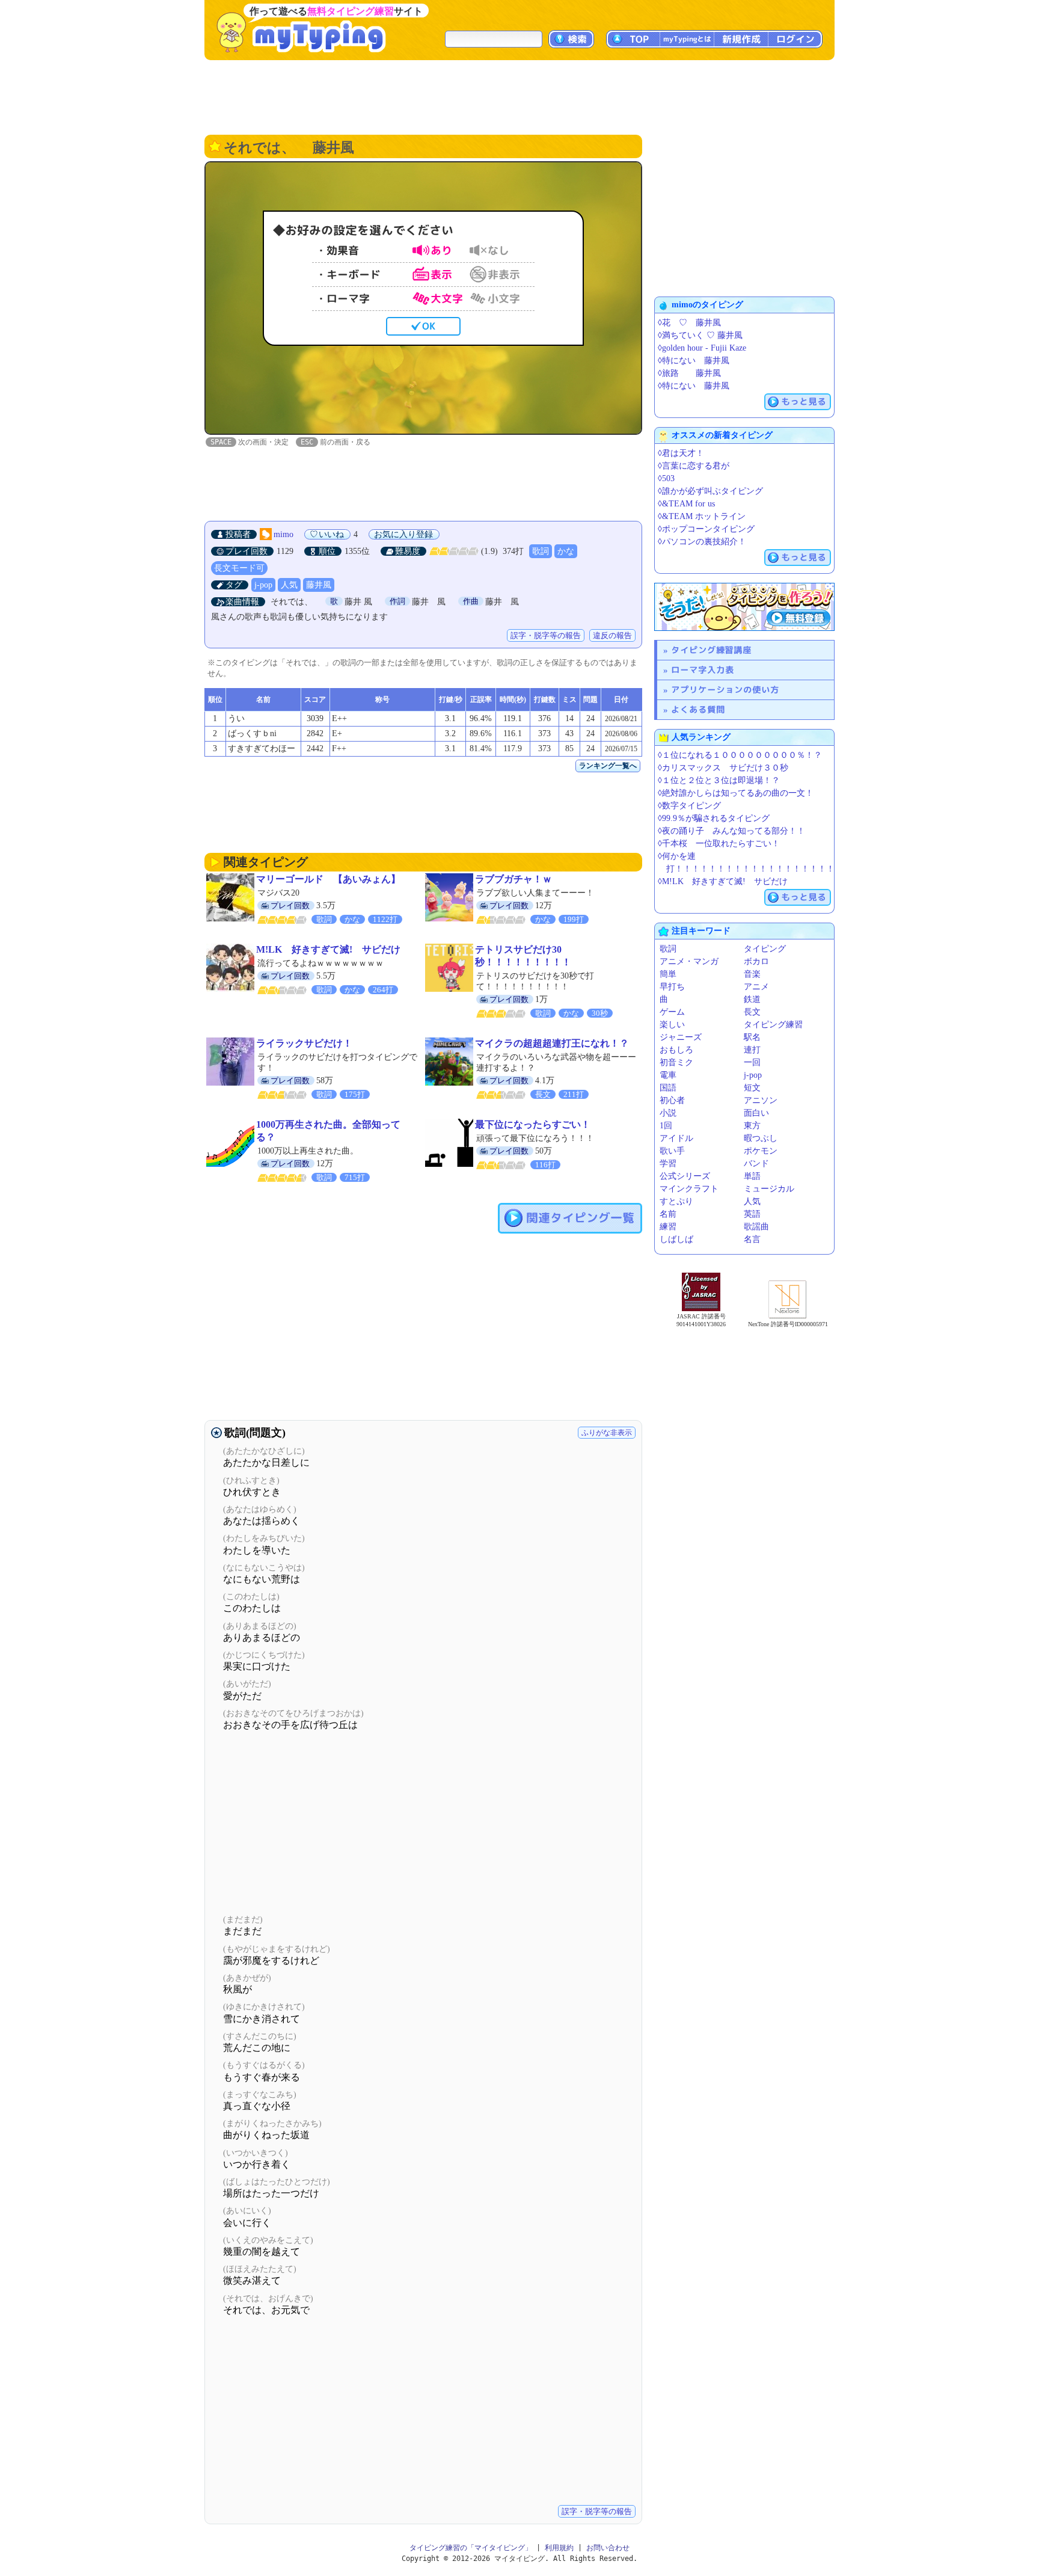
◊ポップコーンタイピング (706, 529)
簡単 (668, 974)
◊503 (666, 478)
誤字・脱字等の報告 (546, 635)
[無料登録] (744, 607)
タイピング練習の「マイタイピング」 (471, 2548)
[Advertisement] (519, 96)
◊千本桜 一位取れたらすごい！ (719, 844)
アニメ (756, 987)
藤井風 (319, 585)
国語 (668, 1088)
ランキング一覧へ (608, 766)
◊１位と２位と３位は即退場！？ (719, 780)
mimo (284, 534)
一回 (752, 1062)
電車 (668, 1075)
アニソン (761, 1100)
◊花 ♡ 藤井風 (689, 323)
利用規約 (559, 2548)
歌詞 (541, 551)
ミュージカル (769, 1189)
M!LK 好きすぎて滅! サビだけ (328, 949)
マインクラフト (689, 1189)
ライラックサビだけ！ (304, 1043)
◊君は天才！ (681, 453)
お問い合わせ (608, 2548)
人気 (289, 585)
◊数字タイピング (689, 806)
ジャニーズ (681, 1037)
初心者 (672, 1100)
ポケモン (761, 1151)
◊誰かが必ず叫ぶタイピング (710, 491)
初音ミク (676, 1062)
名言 (752, 1239)
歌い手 (672, 1151)
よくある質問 (698, 709)
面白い (756, 1113)
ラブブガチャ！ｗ (513, 879)
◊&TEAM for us (686, 504)
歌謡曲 (756, 1227)
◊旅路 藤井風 (689, 373)
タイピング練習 (773, 1025)
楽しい (672, 1025)
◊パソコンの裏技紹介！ (702, 542)
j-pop (263, 585)
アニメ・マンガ (689, 961)
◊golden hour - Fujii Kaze (702, 348)
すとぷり (676, 1201)
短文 (752, 1088)
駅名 (752, 1037)
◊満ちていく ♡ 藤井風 (700, 335)
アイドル (676, 1138)
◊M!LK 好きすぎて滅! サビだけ (723, 881)
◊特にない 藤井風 (694, 361)
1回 (666, 1126)
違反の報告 (612, 635)
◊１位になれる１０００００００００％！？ (740, 755)
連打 (752, 1050)
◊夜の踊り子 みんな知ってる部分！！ (731, 831)
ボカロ (756, 961)
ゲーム (672, 1012)
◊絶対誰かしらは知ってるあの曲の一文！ (736, 793)
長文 (752, 1012)
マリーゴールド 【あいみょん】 (328, 879)
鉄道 (752, 999)
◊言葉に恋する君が (694, 466)
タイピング (765, 949)
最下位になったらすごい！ (533, 1124)
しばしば (676, 1239)
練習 (668, 1227)
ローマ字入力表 (703, 670)
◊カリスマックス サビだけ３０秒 (723, 768)
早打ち (672, 987)
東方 (752, 1126)
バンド (756, 1164)
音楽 (752, 974)
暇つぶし (761, 1138)
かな (566, 551)
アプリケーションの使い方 (725, 690)
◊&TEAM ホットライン (702, 516)
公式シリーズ (685, 1176)
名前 (668, 1214)
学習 (668, 1164)
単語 (752, 1176)
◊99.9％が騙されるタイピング (714, 818)
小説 (668, 1113)
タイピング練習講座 (711, 650)
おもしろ (676, 1050)
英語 (752, 1214)
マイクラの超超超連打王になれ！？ (552, 1043)
